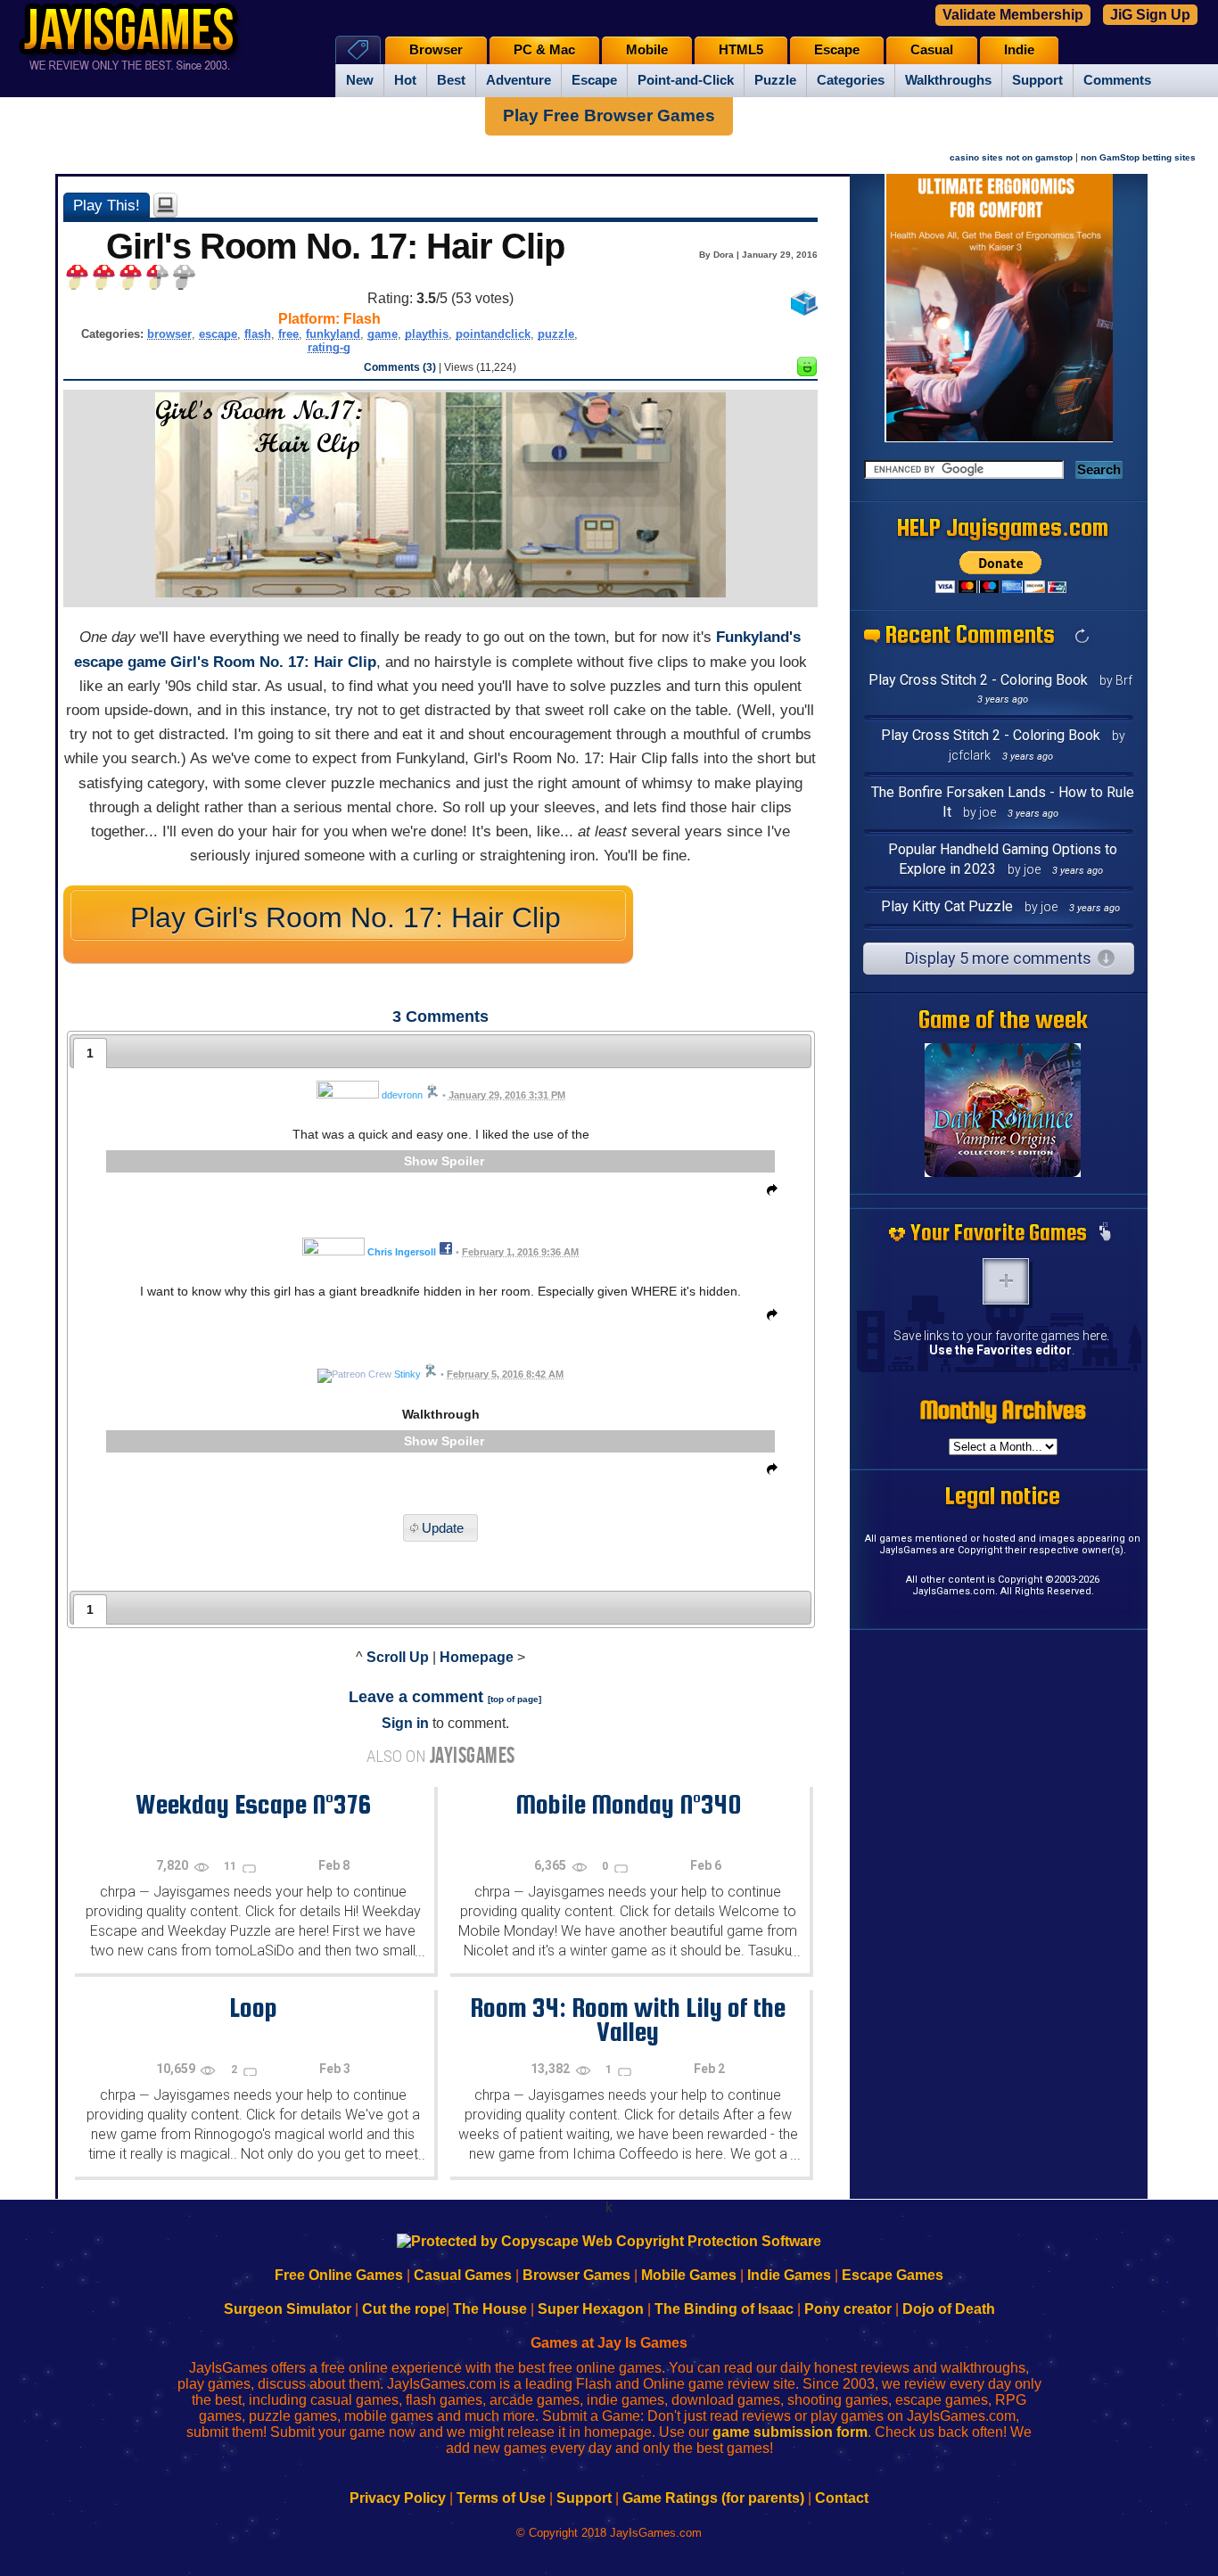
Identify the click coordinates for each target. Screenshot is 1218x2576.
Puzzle (775, 80)
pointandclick (493, 334)
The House (490, 2309)
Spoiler (463, 1161)
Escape (594, 80)
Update (443, 1528)
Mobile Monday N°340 (628, 1804)
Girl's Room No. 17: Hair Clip (273, 662)
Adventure (518, 80)
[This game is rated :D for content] (807, 371)
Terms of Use (501, 2498)
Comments (1117, 80)
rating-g (329, 347)
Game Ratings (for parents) (713, 2498)
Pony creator (848, 2309)
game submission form (790, 2432)
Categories (851, 80)
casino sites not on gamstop (1011, 157)
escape (218, 334)
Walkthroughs (948, 80)
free (288, 334)
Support (1037, 80)
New (360, 80)
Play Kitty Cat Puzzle (947, 906)
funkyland (333, 334)
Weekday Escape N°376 (253, 1804)
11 (231, 1866)
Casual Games (463, 2275)
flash (258, 334)
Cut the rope (404, 2309)
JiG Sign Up (1150, 15)
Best (451, 80)
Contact (842, 2498)
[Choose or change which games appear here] (1105, 1233)
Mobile (647, 50)
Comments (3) (400, 367)
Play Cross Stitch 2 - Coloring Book (978, 680)
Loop (253, 2007)
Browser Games (576, 2275)
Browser (436, 50)
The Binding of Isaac (724, 2309)
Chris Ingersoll (402, 1252)
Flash (362, 319)
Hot (405, 80)
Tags (358, 49)
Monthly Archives (1003, 1410)
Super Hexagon (591, 2309)
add (1006, 1281)
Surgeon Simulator (288, 2309)
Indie (1019, 50)
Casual (932, 50)
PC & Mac (544, 50)
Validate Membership (1013, 15)
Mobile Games (689, 2275)
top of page (514, 1699)
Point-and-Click (686, 80)
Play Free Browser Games (609, 115)
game (383, 334)
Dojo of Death (949, 2309)
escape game (120, 662)
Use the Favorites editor (1000, 1350)
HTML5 (741, 50)
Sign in (405, 1723)
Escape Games (893, 2275)
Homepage (477, 1657)
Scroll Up (398, 1657)
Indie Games (789, 2275)
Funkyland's (758, 637)
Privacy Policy (398, 2498)
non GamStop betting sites (1138, 157)
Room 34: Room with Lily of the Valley (628, 2019)
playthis (427, 334)
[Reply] (768, 1193)
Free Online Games (339, 2275)
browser (169, 334)
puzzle (556, 334)
